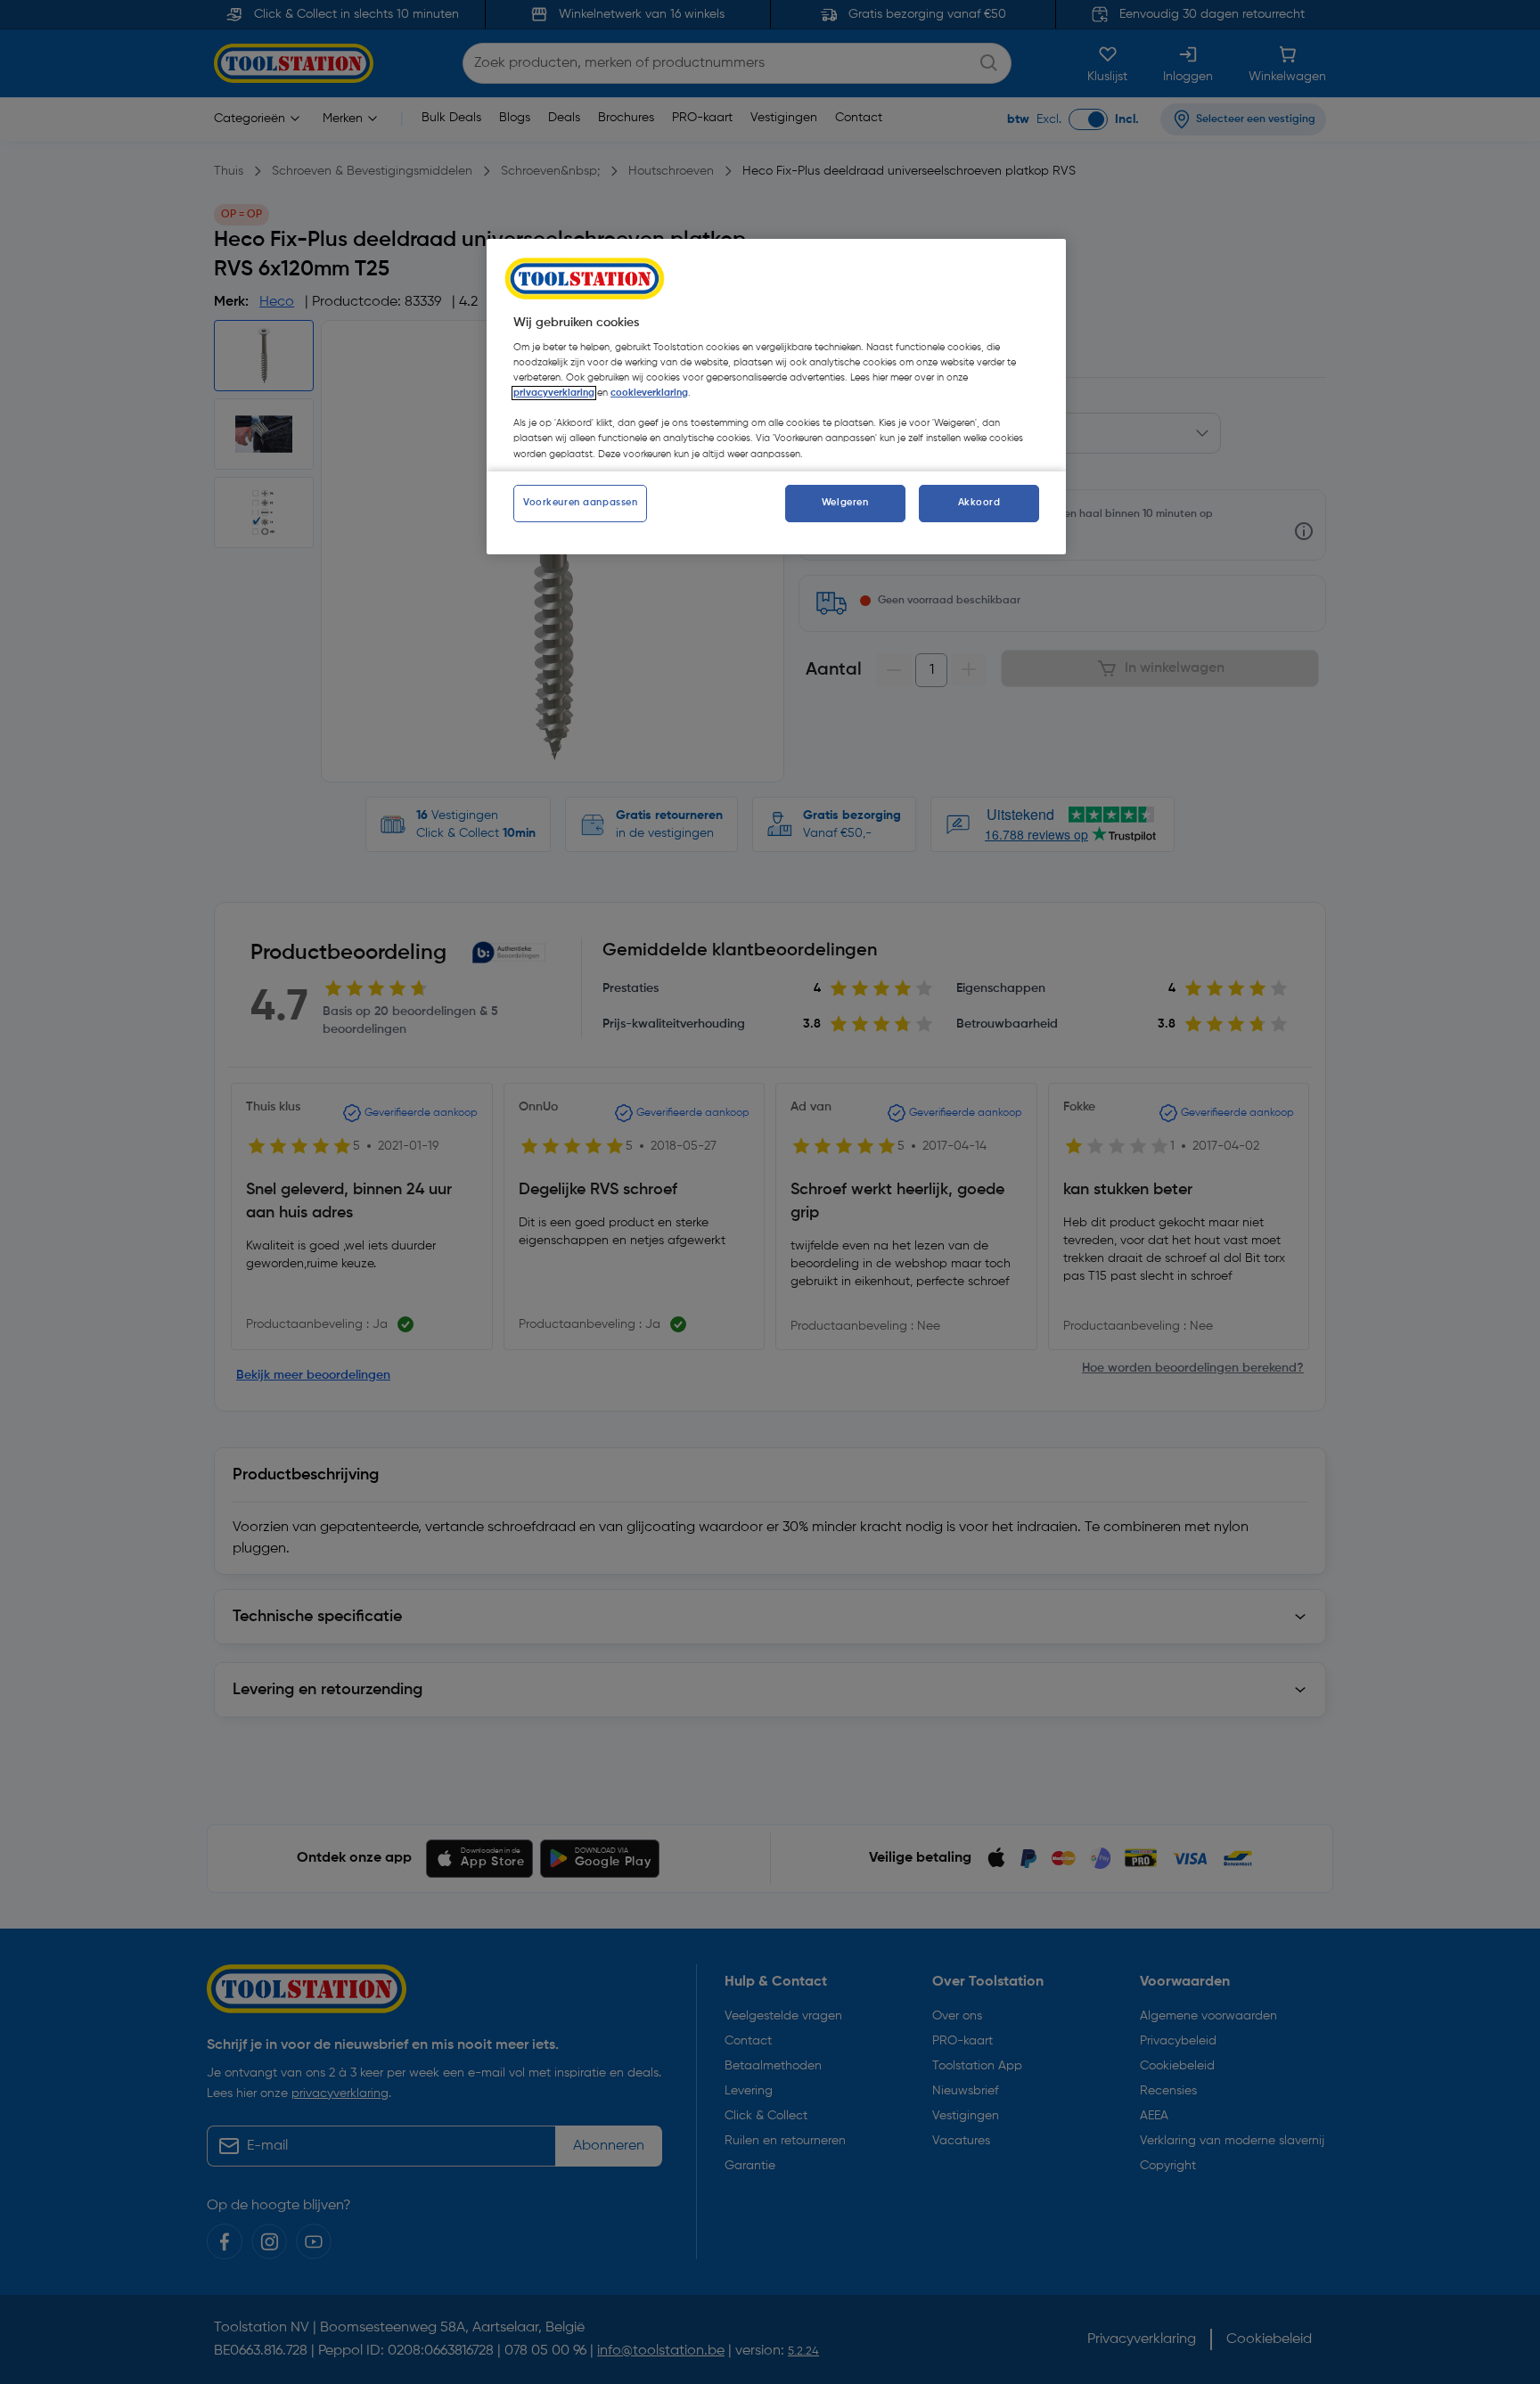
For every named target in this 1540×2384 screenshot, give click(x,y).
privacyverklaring (554, 393)
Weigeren (845, 503)
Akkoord (979, 503)
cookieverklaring (649, 393)
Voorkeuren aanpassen (580, 503)
